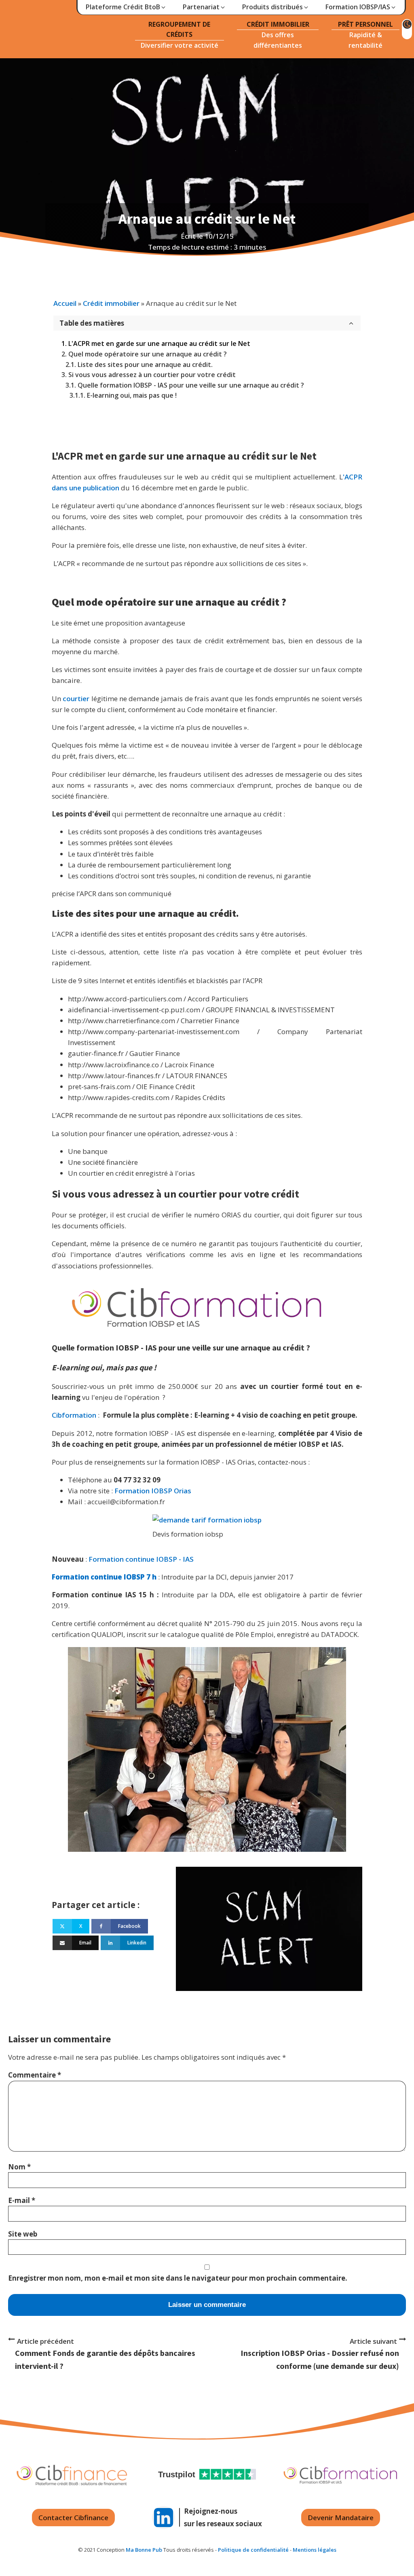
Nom (19, 2167)
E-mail (22, 2200)
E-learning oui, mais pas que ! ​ (133, 395)
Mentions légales (315, 2550)
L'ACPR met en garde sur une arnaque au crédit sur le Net (159, 343)
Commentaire (35, 2075)
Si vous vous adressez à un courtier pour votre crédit (152, 375)
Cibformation (74, 1415)
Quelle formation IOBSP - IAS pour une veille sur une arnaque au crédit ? (191, 385)
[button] (126, 7)
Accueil (65, 303)
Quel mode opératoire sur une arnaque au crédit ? (148, 354)
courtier (77, 699)
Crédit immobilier (111, 303)
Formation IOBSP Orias (153, 1491)
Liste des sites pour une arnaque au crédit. (145, 365)
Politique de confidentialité (253, 2550)
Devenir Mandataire (341, 2518)
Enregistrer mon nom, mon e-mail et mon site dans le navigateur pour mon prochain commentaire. (178, 2278)
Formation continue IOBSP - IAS (142, 1559)
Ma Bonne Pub (144, 2550)
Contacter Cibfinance (73, 2518)
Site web (23, 2234)
